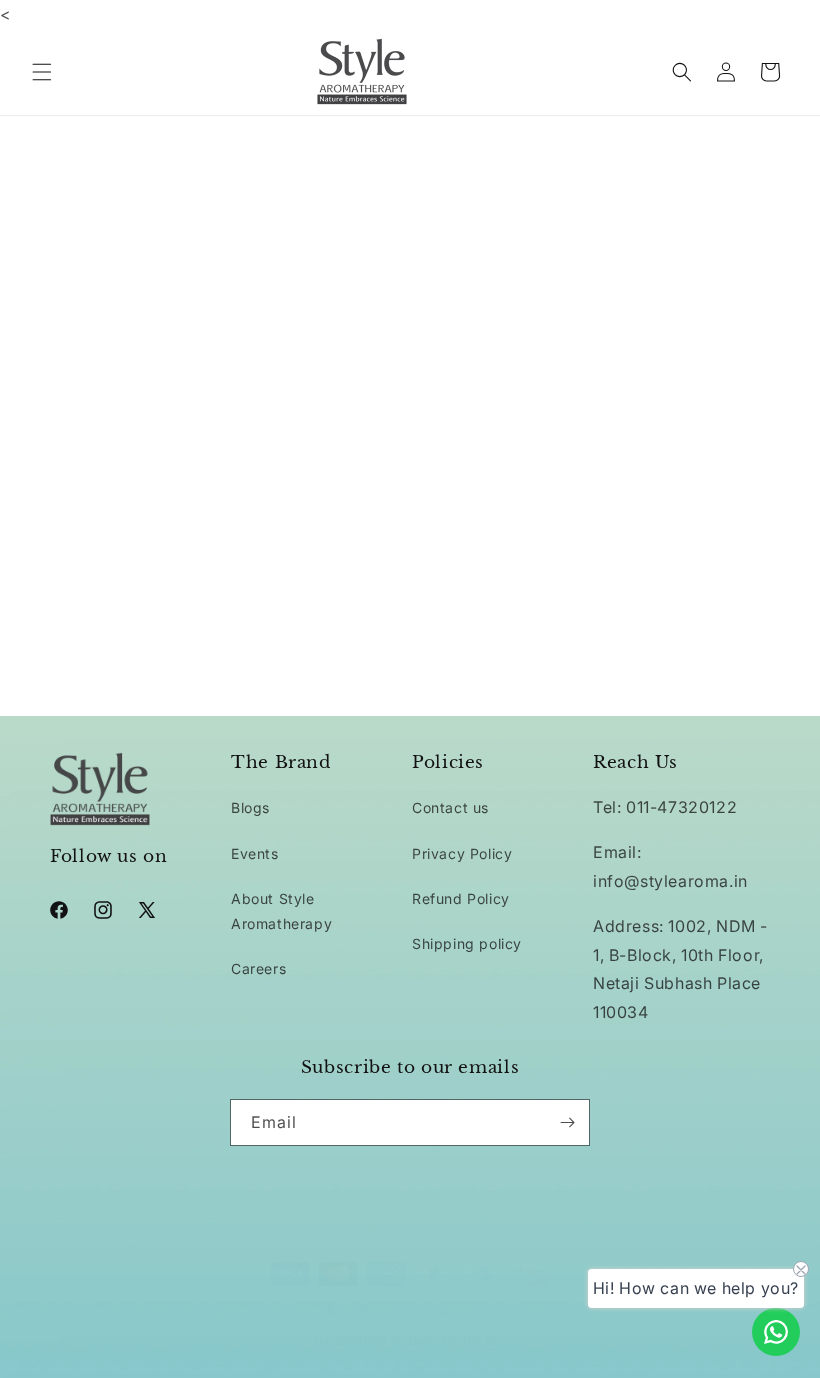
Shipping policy (467, 943)
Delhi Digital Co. (457, 1341)
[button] (42, 72)
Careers (258, 968)
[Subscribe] (567, 1122)
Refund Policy (461, 898)
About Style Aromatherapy (281, 911)
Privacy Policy (462, 853)
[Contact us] (776, 1332)
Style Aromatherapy (436, 1311)
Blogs (250, 807)
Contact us (450, 807)
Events (255, 853)
